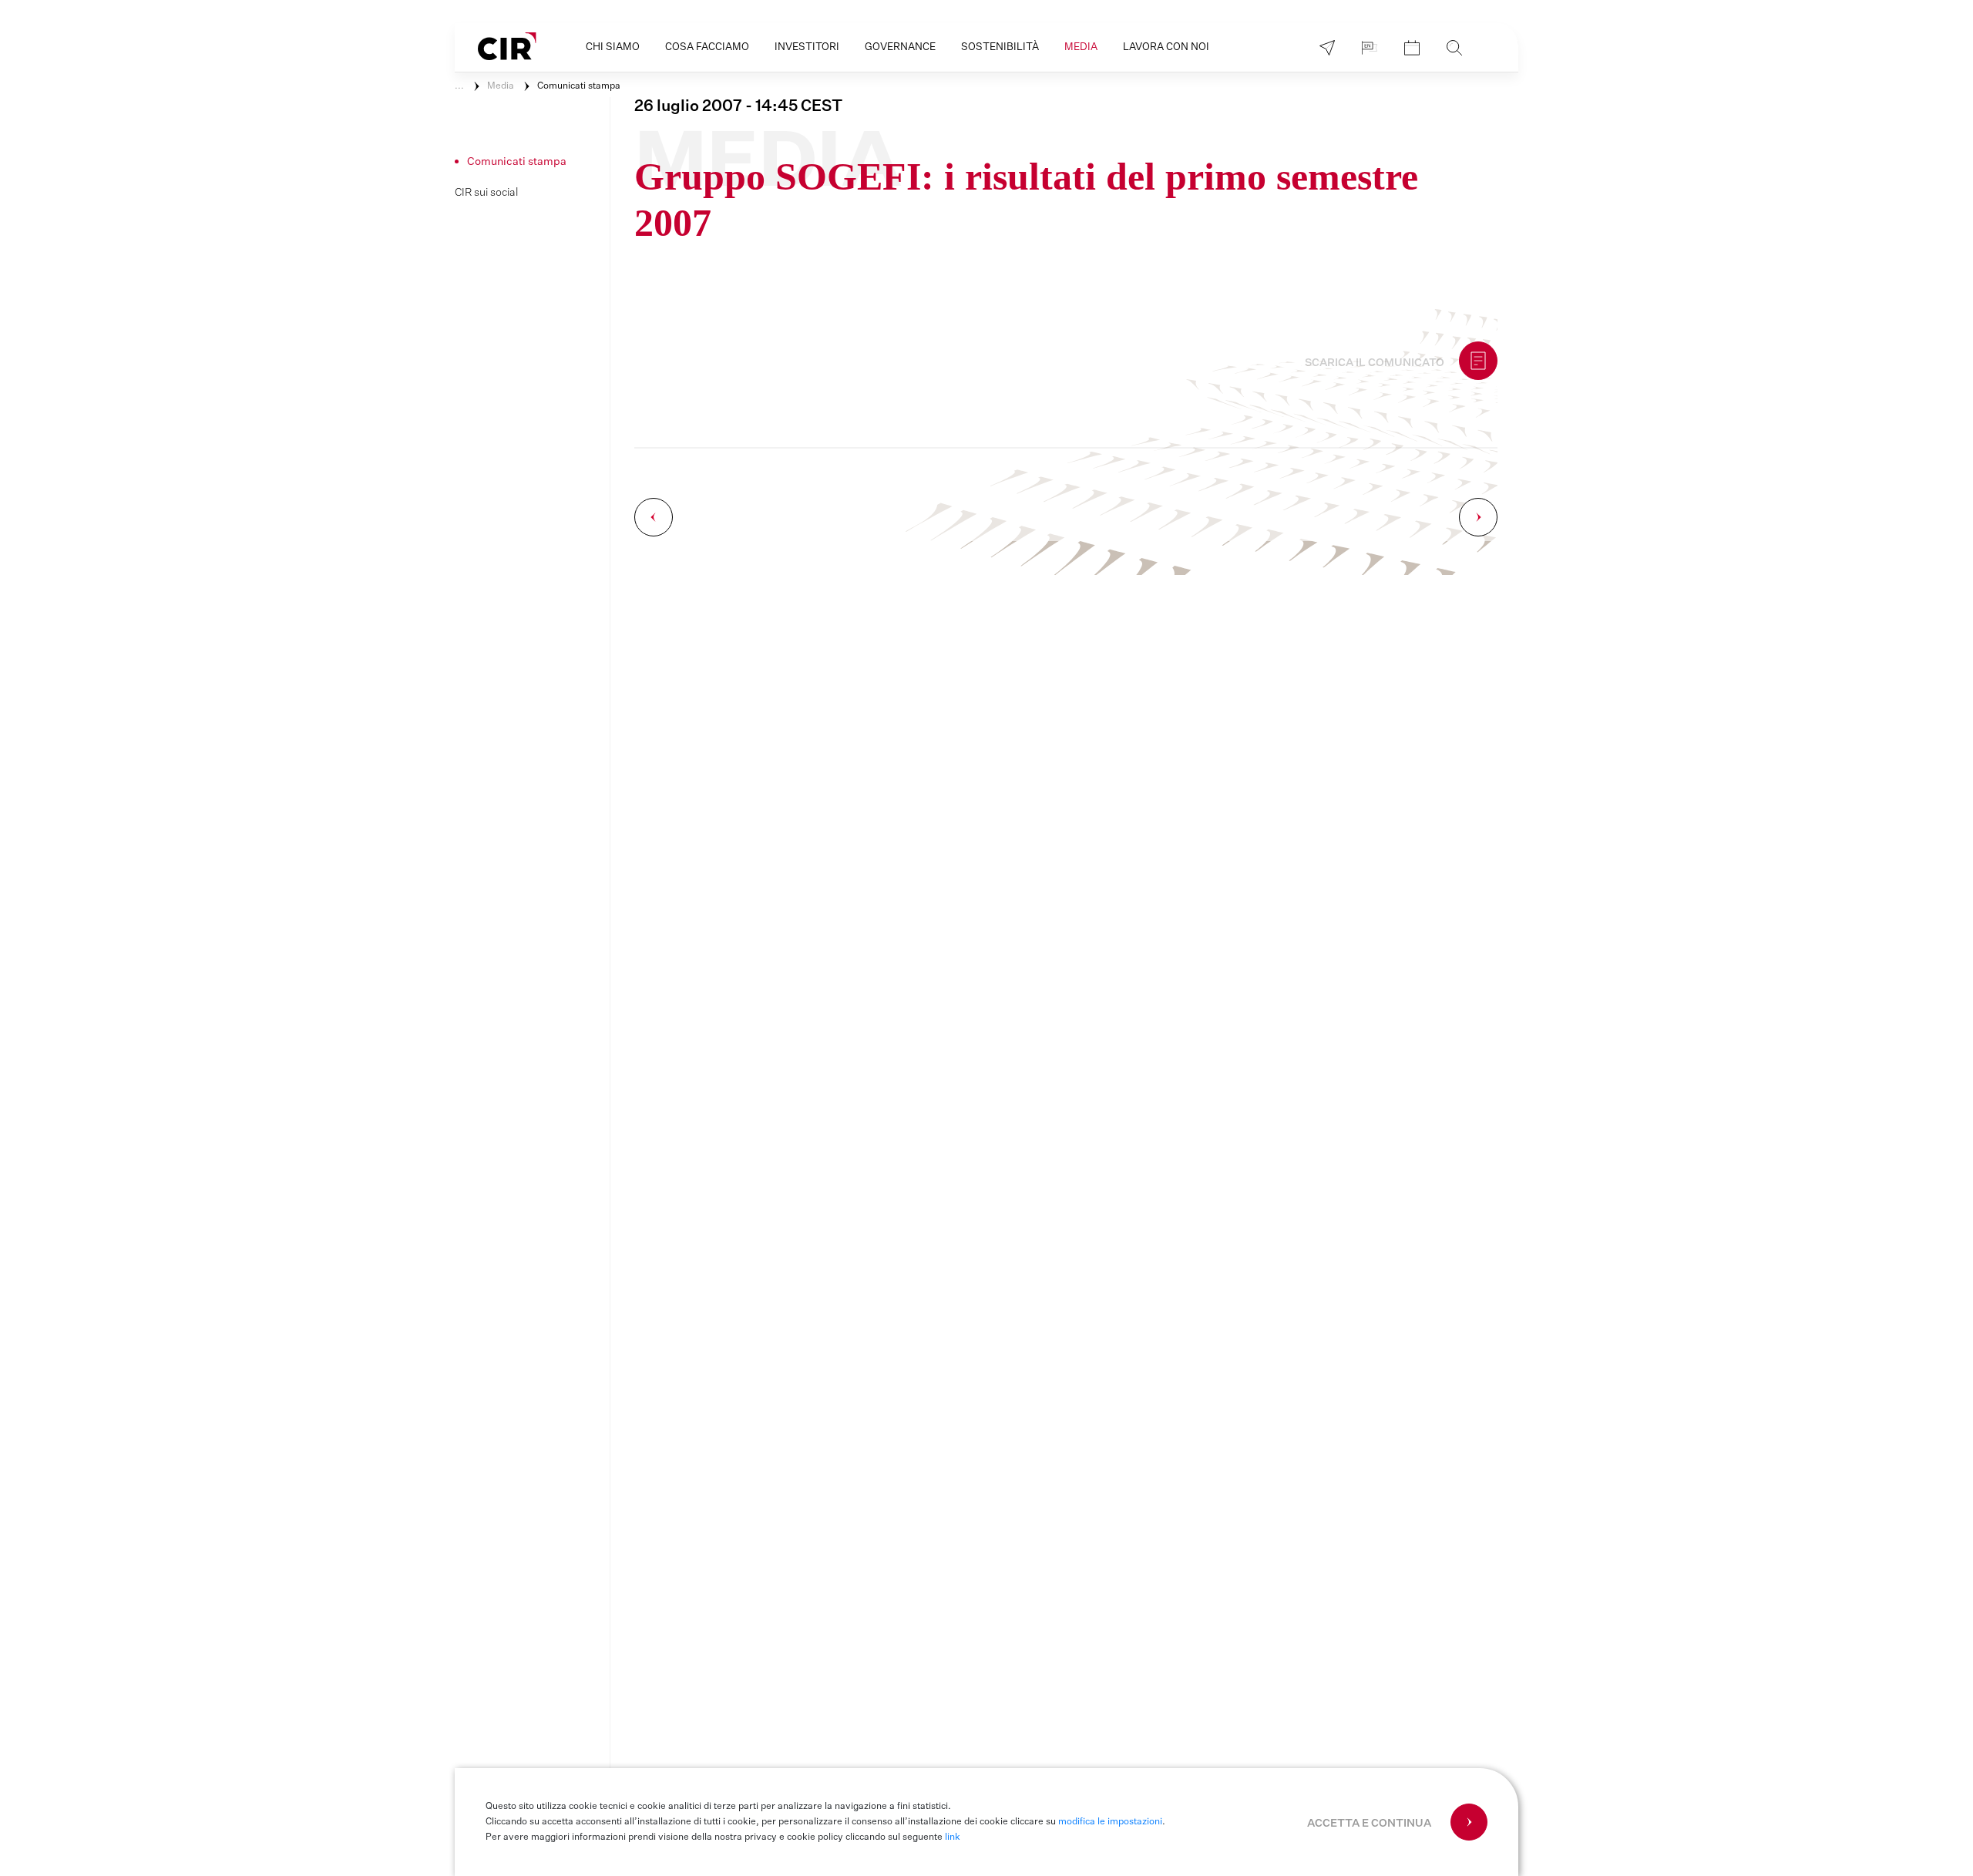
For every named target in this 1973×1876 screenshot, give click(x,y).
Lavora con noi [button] (1166, 47)
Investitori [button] (807, 47)
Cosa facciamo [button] (707, 47)
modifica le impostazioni (1110, 1822)
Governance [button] (900, 47)
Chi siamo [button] (613, 47)
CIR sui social (486, 193)
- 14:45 (738, 106)
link (953, 1837)
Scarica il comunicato (1375, 363)
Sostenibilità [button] (1000, 47)
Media (501, 86)
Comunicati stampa (579, 86)
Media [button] (1081, 47)
